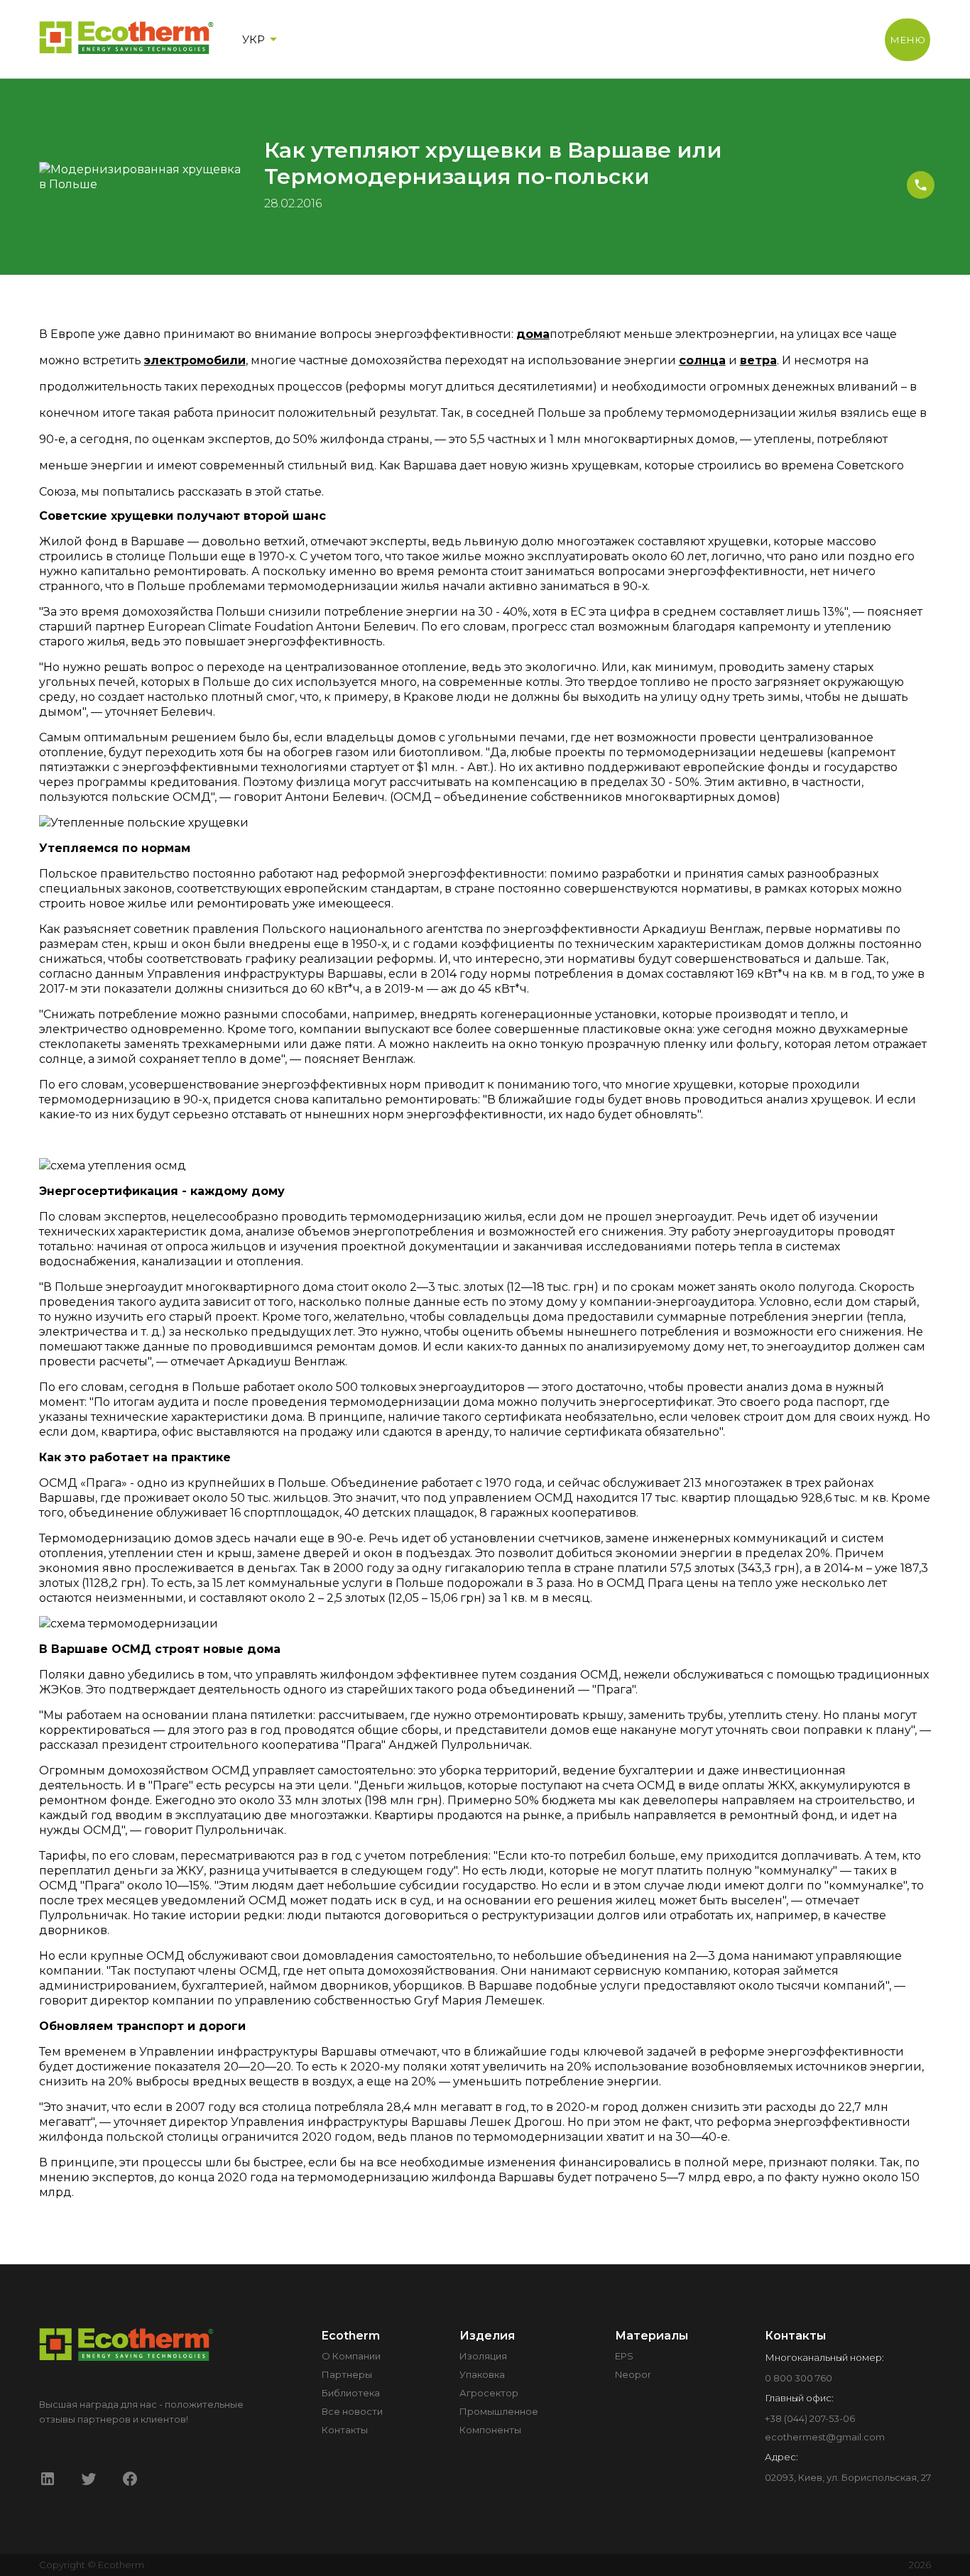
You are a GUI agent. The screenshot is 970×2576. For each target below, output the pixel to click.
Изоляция (483, 2356)
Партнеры (347, 2374)
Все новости (352, 2411)
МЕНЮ (908, 40)
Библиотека (351, 2393)
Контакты (345, 2430)
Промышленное (499, 2411)
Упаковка (482, 2374)
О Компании (351, 2356)
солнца (702, 360)
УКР (254, 39)
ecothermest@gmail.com (825, 2437)
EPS (624, 2356)
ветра (758, 360)
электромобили (195, 360)
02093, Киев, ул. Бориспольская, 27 (848, 2477)
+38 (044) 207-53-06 (810, 2418)
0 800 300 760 (799, 2378)
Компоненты (490, 2430)
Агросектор (489, 2393)
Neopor (633, 2374)
